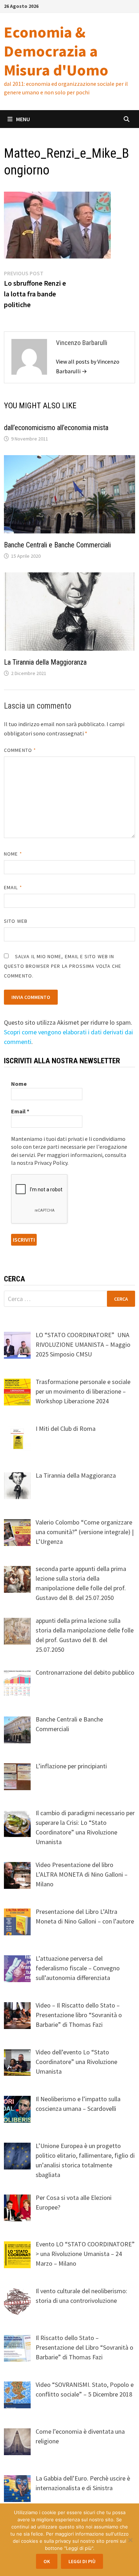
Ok (47, 2561)
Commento (20, 750)
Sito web (16, 921)
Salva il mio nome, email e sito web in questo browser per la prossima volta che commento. (63, 966)
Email (13, 887)
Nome (13, 854)
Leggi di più (82, 2561)
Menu (23, 119)
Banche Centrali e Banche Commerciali (57, 545)
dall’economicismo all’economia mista (56, 428)
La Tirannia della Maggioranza (45, 662)
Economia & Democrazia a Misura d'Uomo (56, 51)
